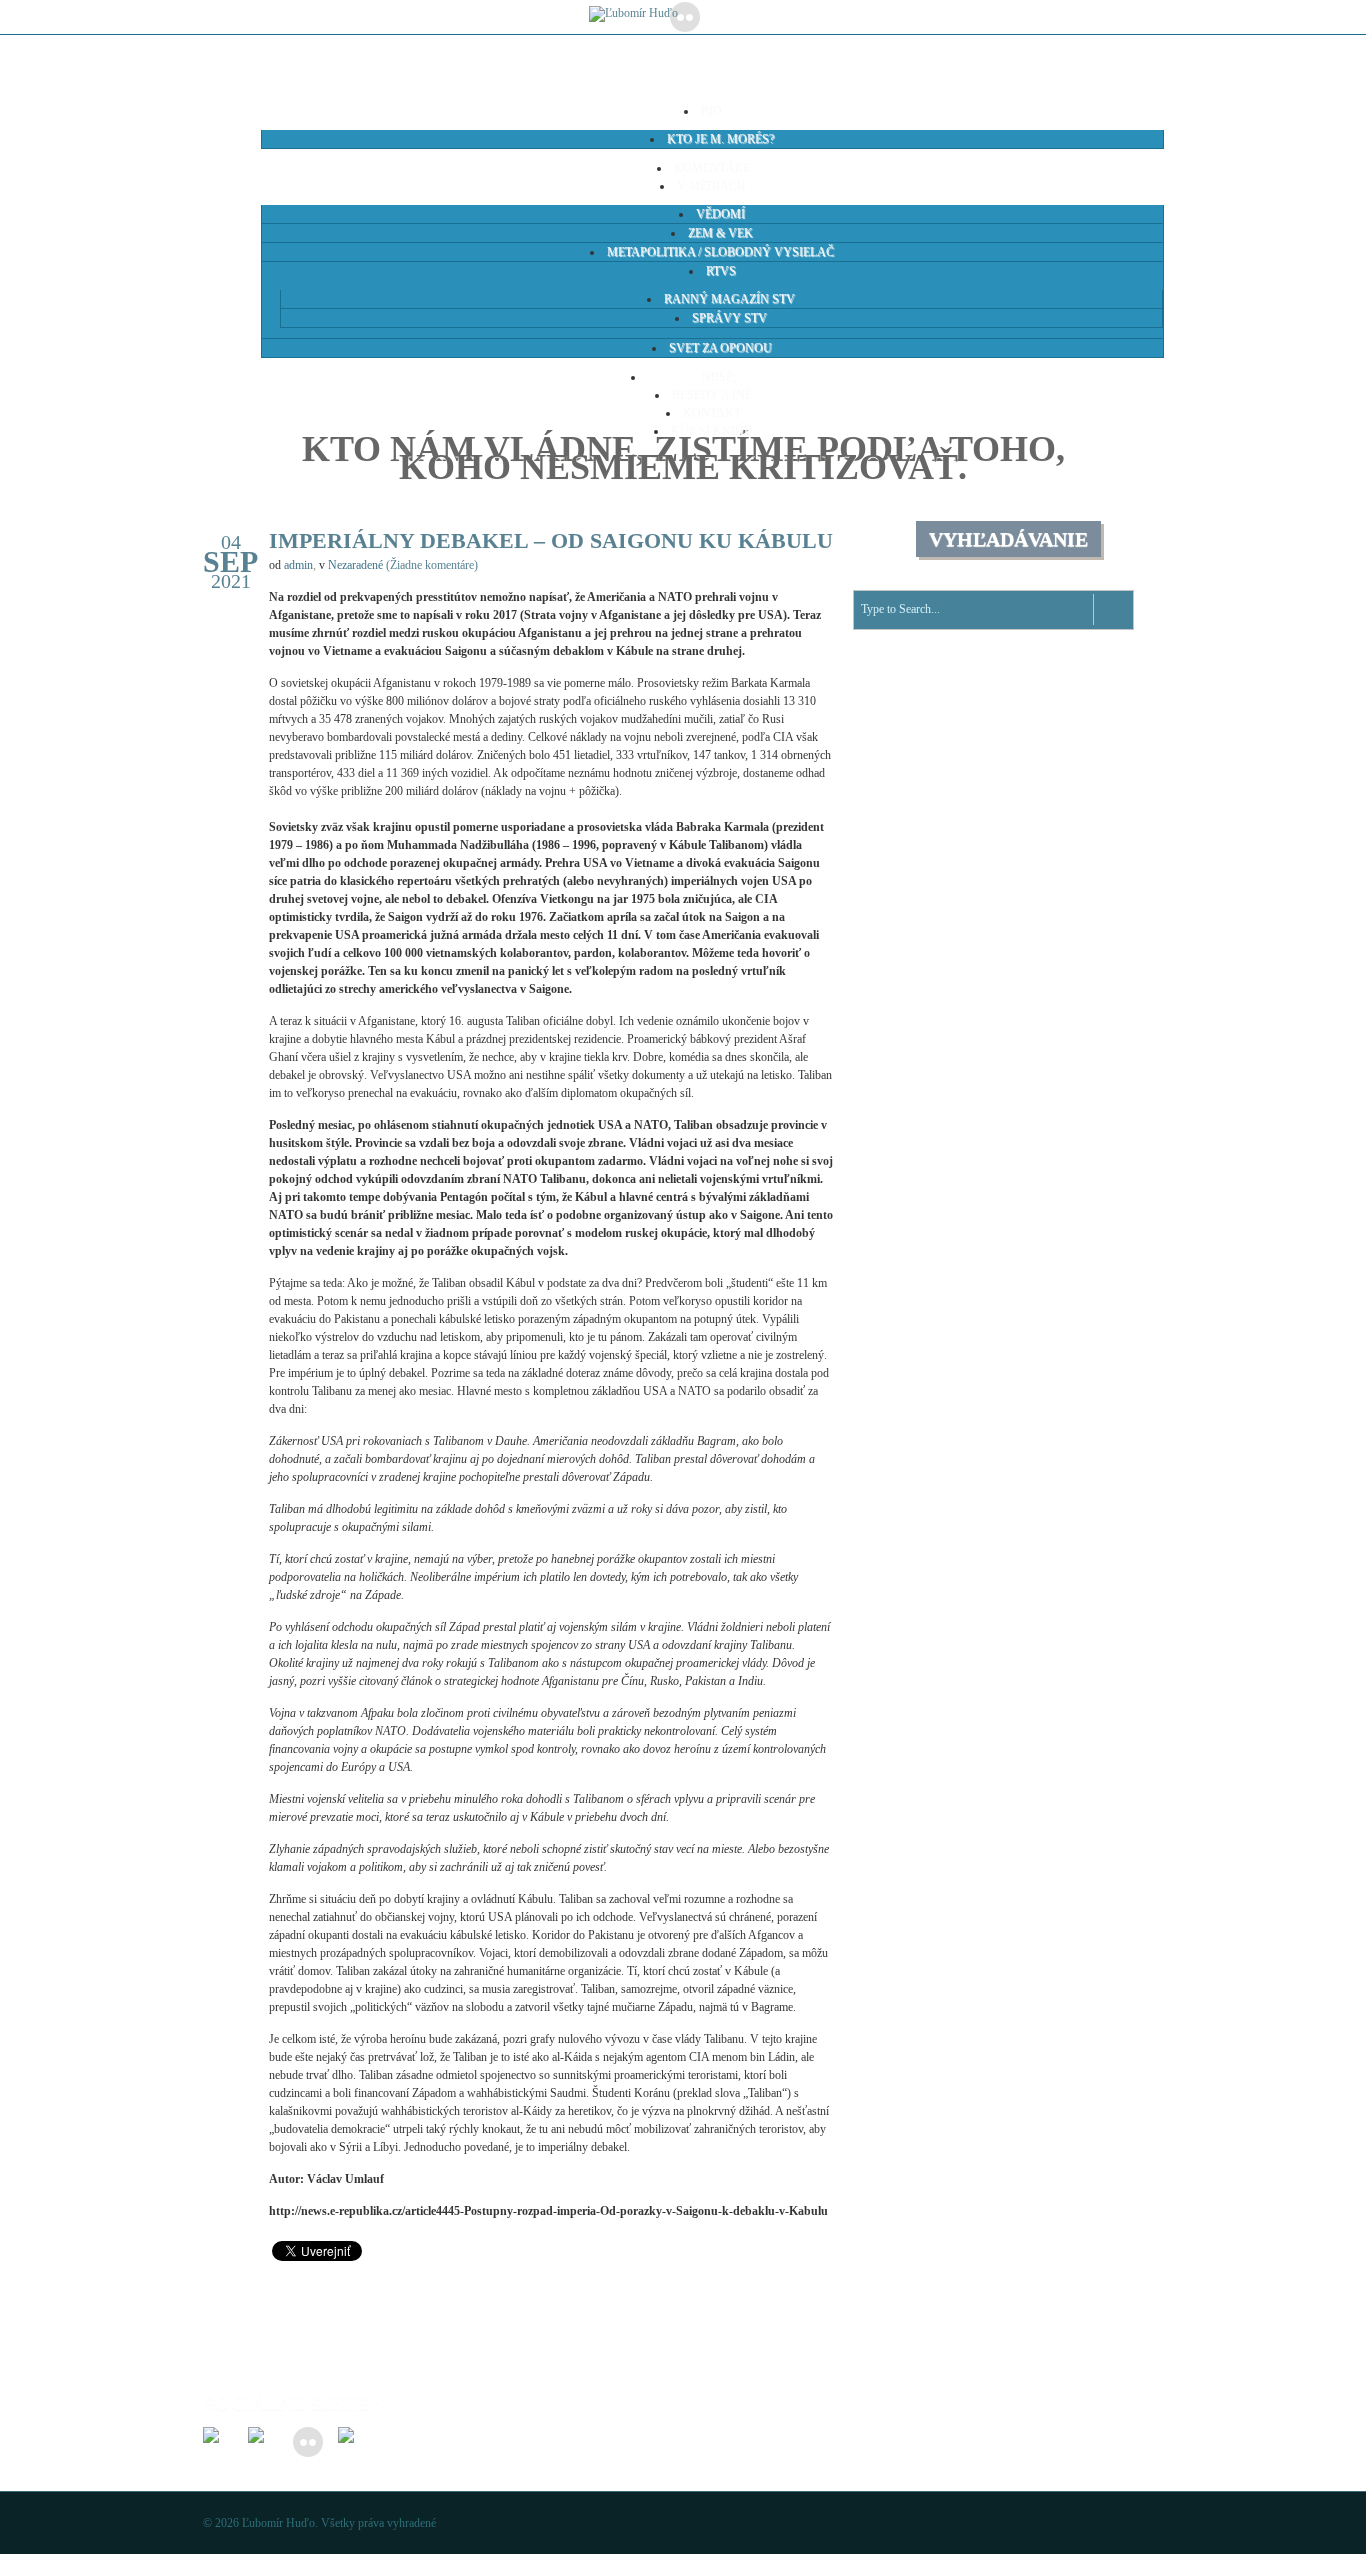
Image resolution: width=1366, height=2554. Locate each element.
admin (298, 565)
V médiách (711, 186)
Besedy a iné (712, 395)
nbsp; (711, 377)
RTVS (721, 271)
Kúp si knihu (712, 431)
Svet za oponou (720, 348)
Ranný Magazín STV (729, 299)
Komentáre (712, 168)
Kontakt (712, 413)
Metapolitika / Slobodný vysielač (720, 252)
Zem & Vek (720, 233)
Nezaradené (355, 565)
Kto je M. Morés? (720, 139)
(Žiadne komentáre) (432, 565)
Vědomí (720, 214)
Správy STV (729, 318)
